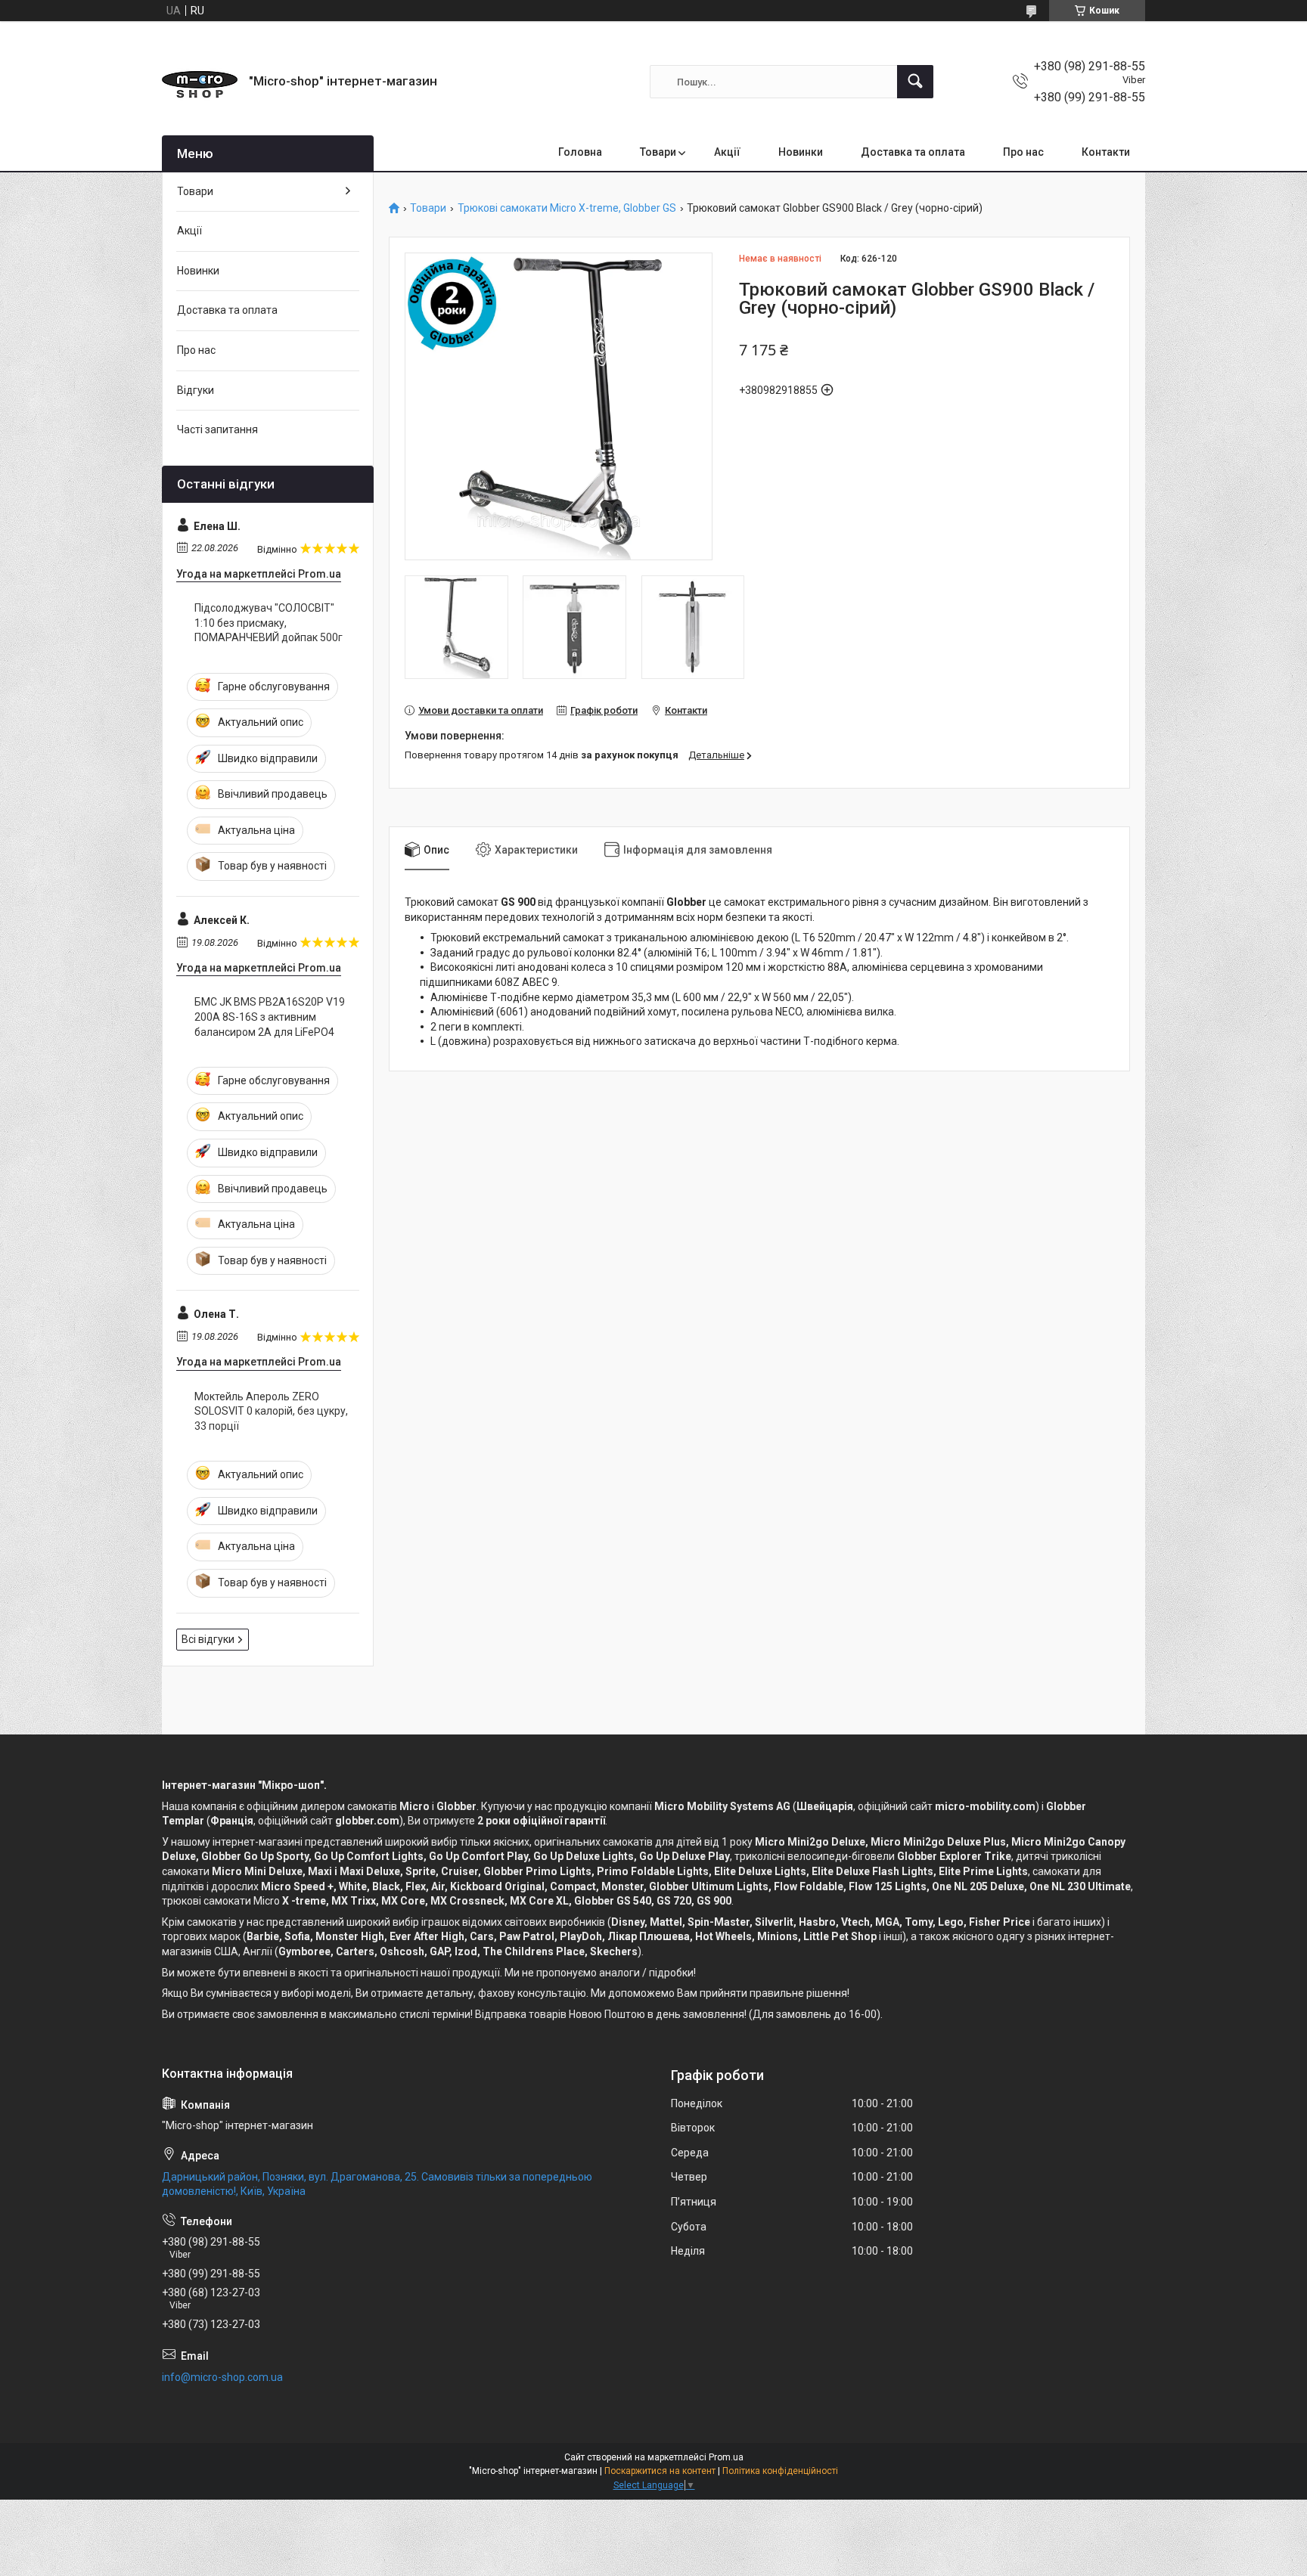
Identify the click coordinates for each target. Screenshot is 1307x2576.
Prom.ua (726, 2457)
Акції (727, 152)
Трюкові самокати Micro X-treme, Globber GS (567, 208)
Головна (580, 152)
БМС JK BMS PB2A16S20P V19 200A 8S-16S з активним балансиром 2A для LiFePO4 (270, 1017)
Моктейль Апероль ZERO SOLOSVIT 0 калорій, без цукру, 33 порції (271, 1411)
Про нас (1023, 152)
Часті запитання (217, 429)
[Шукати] (915, 82)
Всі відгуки (208, 1639)
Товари (658, 152)
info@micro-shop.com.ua (222, 2377)
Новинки (801, 152)
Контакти (1106, 152)
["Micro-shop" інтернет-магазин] (200, 82)
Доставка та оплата (913, 152)
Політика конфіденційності (780, 2471)
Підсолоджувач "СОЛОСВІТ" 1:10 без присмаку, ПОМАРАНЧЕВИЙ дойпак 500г (269, 623)
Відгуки (196, 390)
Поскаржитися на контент (660, 2471)
